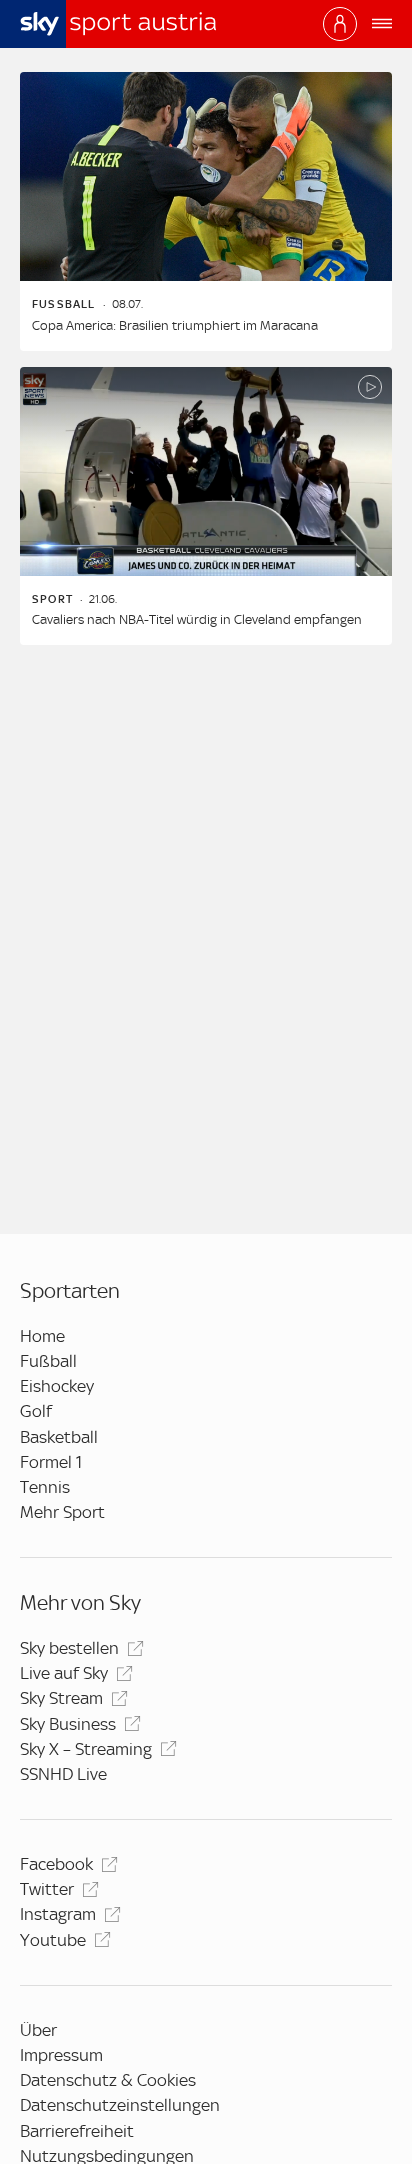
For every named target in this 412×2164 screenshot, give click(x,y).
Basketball (59, 1437)
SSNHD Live (63, 1774)
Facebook (56, 1864)
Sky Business (68, 1724)
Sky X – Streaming (86, 1749)
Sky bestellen (69, 1648)
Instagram (58, 1914)
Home (42, 1336)
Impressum (61, 2055)
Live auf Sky (64, 1673)
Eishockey (57, 1386)
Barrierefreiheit (77, 2131)
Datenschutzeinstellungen (120, 2105)
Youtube (53, 1940)
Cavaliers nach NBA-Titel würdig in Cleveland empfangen (197, 619)
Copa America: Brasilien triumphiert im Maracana (175, 325)
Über (38, 2030)
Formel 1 (51, 1462)
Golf (36, 1411)
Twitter (47, 1889)
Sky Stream (61, 1698)
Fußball (48, 1361)
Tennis (45, 1487)
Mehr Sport (62, 1512)
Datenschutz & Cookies (108, 2080)
